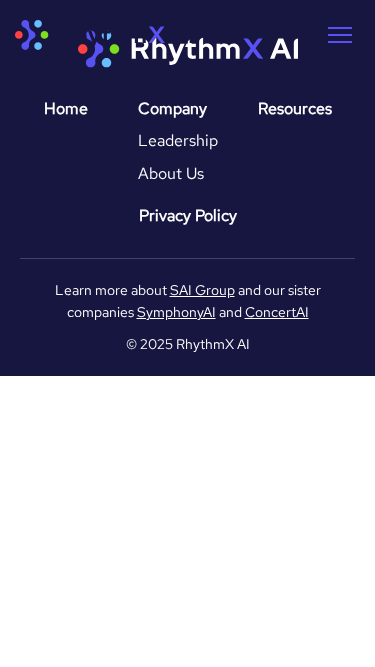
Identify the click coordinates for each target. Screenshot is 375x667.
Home (66, 108)
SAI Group (202, 290)
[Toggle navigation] (340, 35)
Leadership (178, 140)
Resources (295, 108)
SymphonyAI (176, 312)
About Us (171, 173)
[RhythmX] (104, 35)
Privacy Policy (188, 215)
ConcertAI (277, 312)
